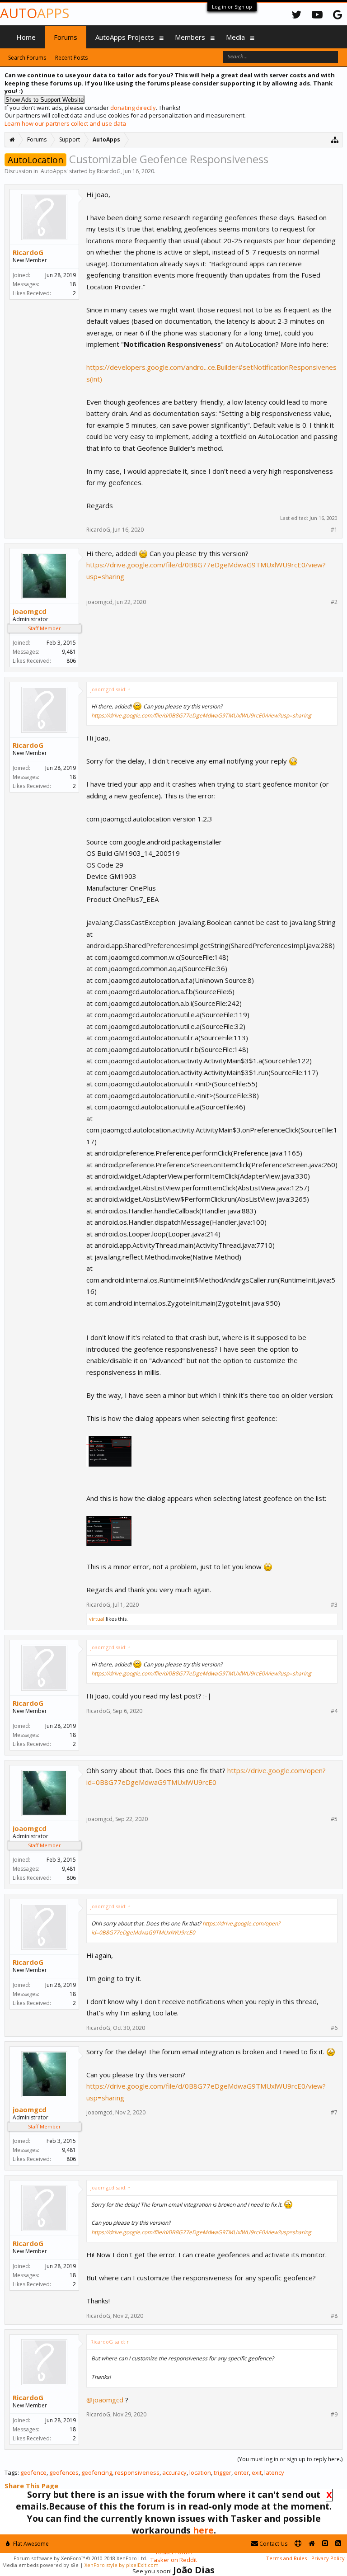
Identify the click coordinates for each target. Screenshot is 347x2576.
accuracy (174, 2472)
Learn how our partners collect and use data (65, 123)
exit (257, 2472)
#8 (334, 2316)
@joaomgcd (105, 2400)
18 (73, 284)
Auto (35, 13)
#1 (334, 530)
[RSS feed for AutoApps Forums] (338, 2544)
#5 (334, 1819)
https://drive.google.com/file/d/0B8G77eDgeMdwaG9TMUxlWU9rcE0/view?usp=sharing (201, 715)
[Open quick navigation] (335, 139)
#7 (334, 2113)
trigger (223, 2472)
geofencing (97, 2472)
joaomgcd (30, 611)
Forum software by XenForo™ (80, 2558)
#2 (334, 602)
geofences (64, 2472)
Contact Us (273, 2544)
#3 (334, 1605)
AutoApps (54, 171)
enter (241, 2472)
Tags (11, 2472)
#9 (334, 2415)
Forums (66, 37)
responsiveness (137, 2472)
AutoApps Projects (125, 37)
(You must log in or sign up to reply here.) (290, 2459)
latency (274, 2472)
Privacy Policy (328, 2558)
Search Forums (27, 58)
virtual (97, 1619)
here (203, 2530)
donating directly (133, 108)
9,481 (69, 652)
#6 (334, 2028)
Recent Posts (71, 58)
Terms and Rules (286, 2558)
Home (26, 37)
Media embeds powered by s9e (40, 2565)
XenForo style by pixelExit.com (122, 2565)
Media (235, 37)
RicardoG (109, 171)
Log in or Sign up (232, 7)
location (200, 2472)
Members (190, 37)
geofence (33, 2472)
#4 (334, 1711)
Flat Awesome (30, 2544)
